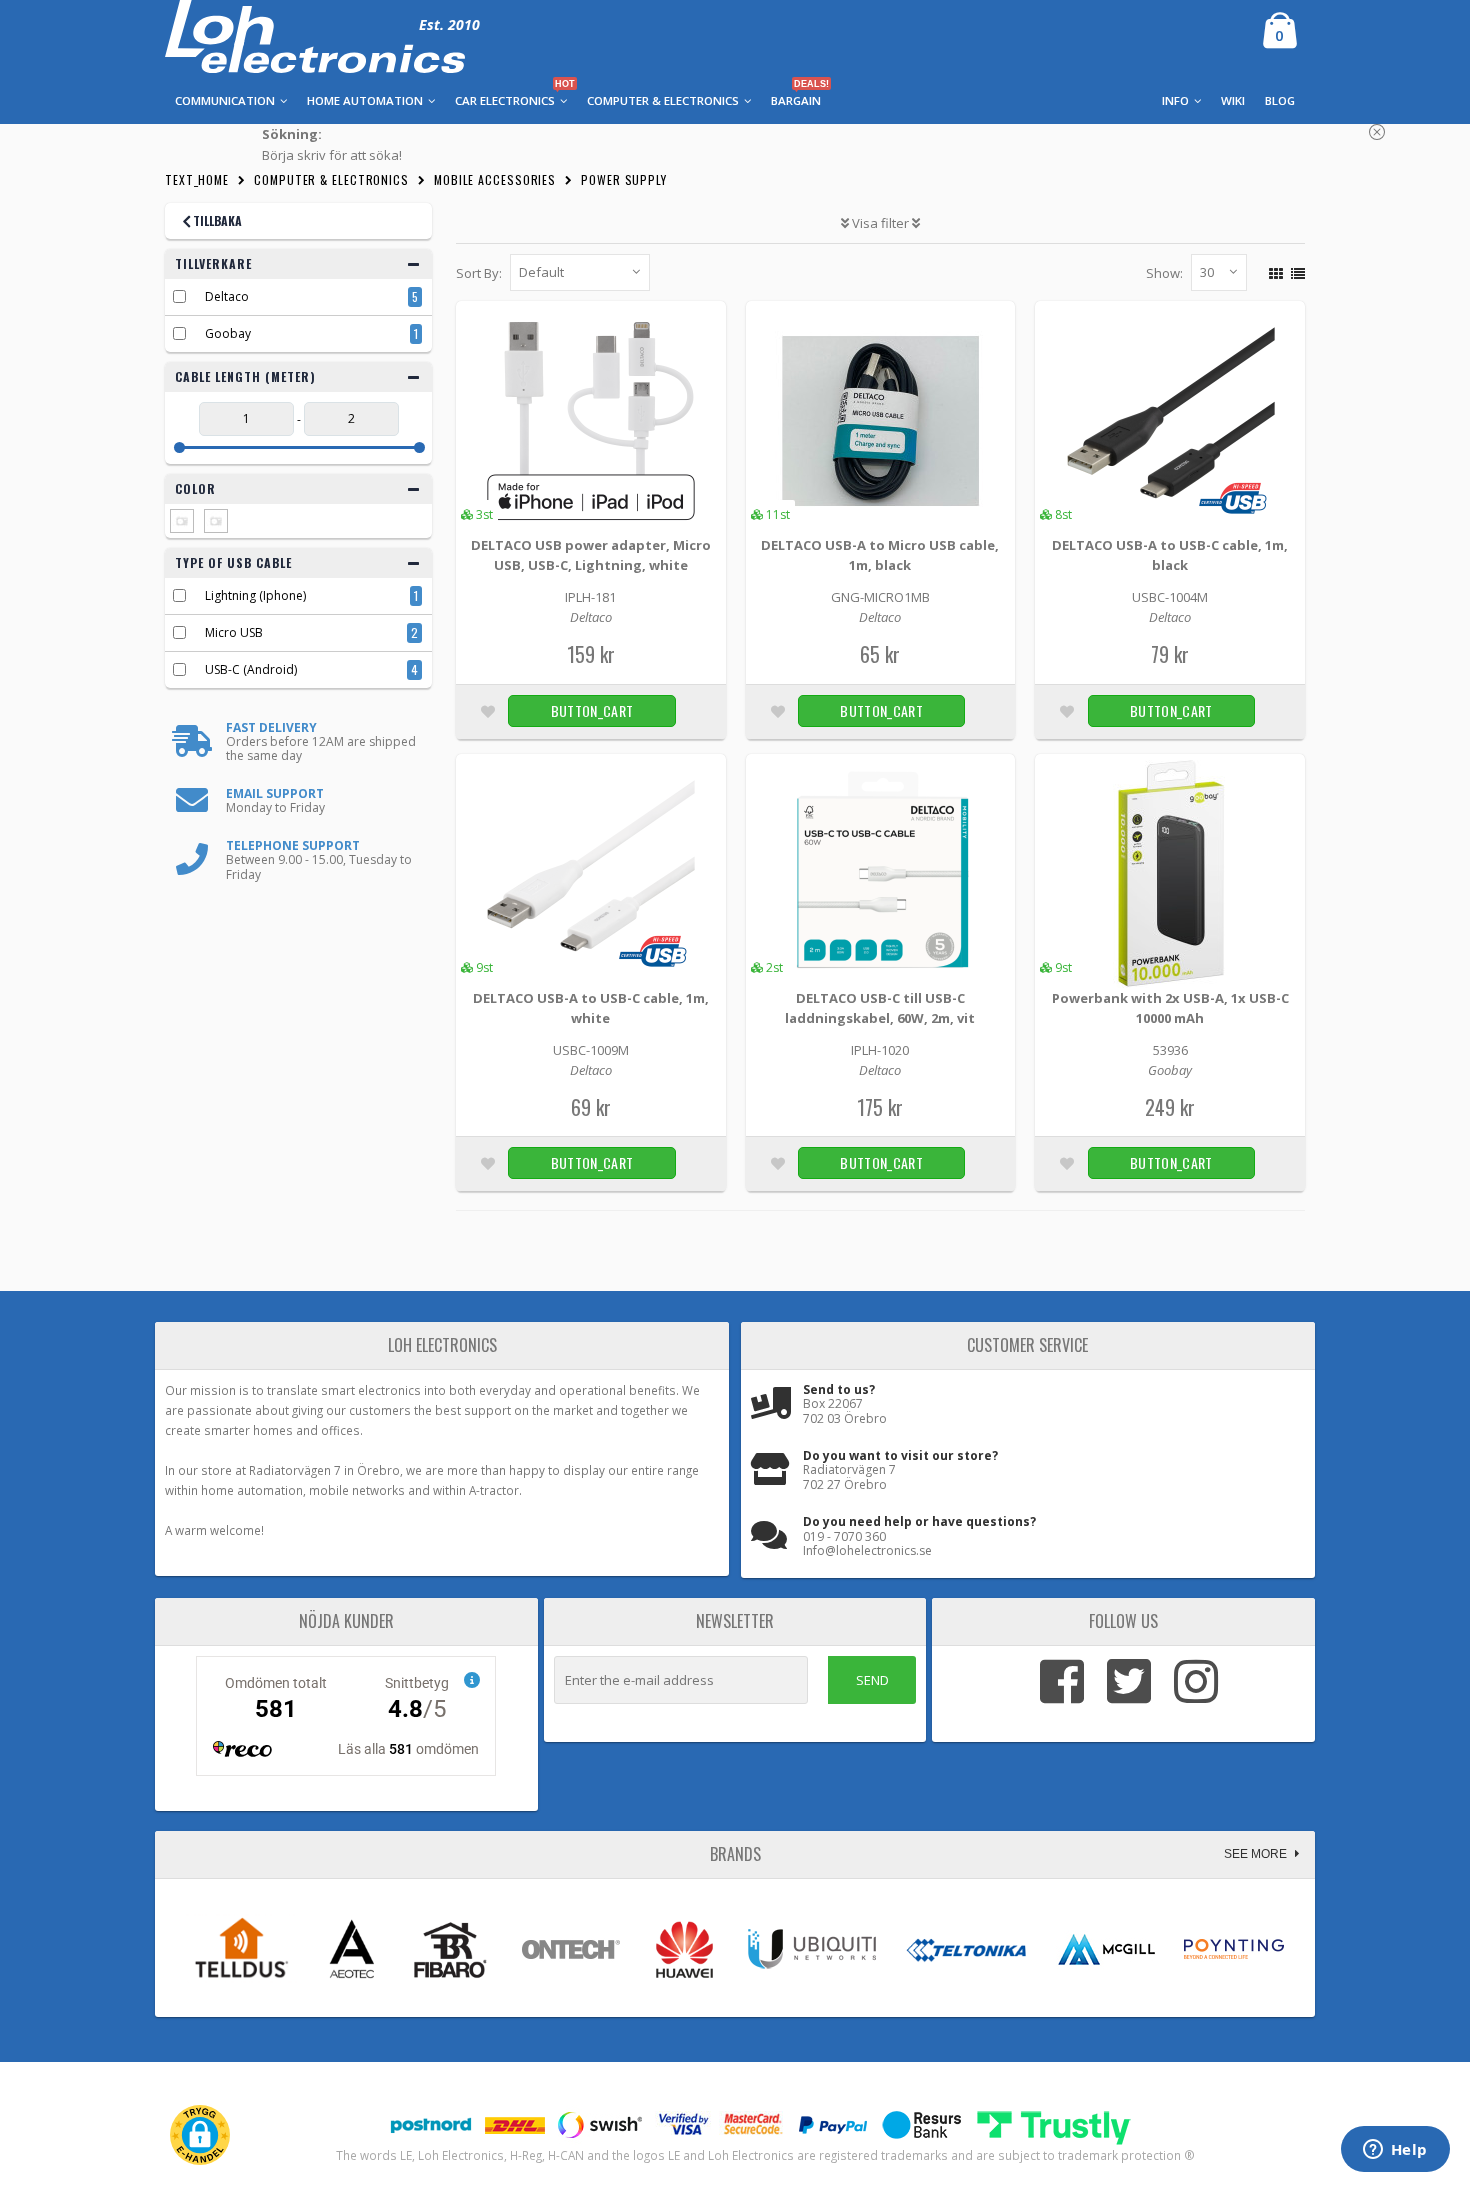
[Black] (182, 521)
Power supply (624, 179)
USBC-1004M (1170, 597)
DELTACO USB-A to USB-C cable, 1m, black (1170, 555)
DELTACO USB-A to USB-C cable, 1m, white (591, 1008)
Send (872, 1680)
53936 (1170, 1050)
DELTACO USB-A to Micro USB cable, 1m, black (880, 555)
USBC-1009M (591, 1050)
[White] (216, 521)
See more (1257, 1854)
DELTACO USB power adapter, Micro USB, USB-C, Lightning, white (591, 555)
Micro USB (234, 632)
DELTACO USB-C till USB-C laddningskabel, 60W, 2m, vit (880, 1008)
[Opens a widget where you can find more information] (1395, 2151)
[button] (200, 2135)
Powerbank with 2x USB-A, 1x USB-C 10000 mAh (1170, 1008)
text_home (197, 179)
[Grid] (1273, 270)
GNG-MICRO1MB (880, 597)
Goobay (228, 333)
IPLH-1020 (880, 1050)
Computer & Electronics (331, 179)
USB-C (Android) (251, 669)
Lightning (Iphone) (255, 595)
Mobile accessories (495, 179)
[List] (1295, 270)
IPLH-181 (590, 597)
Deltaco (227, 296)
